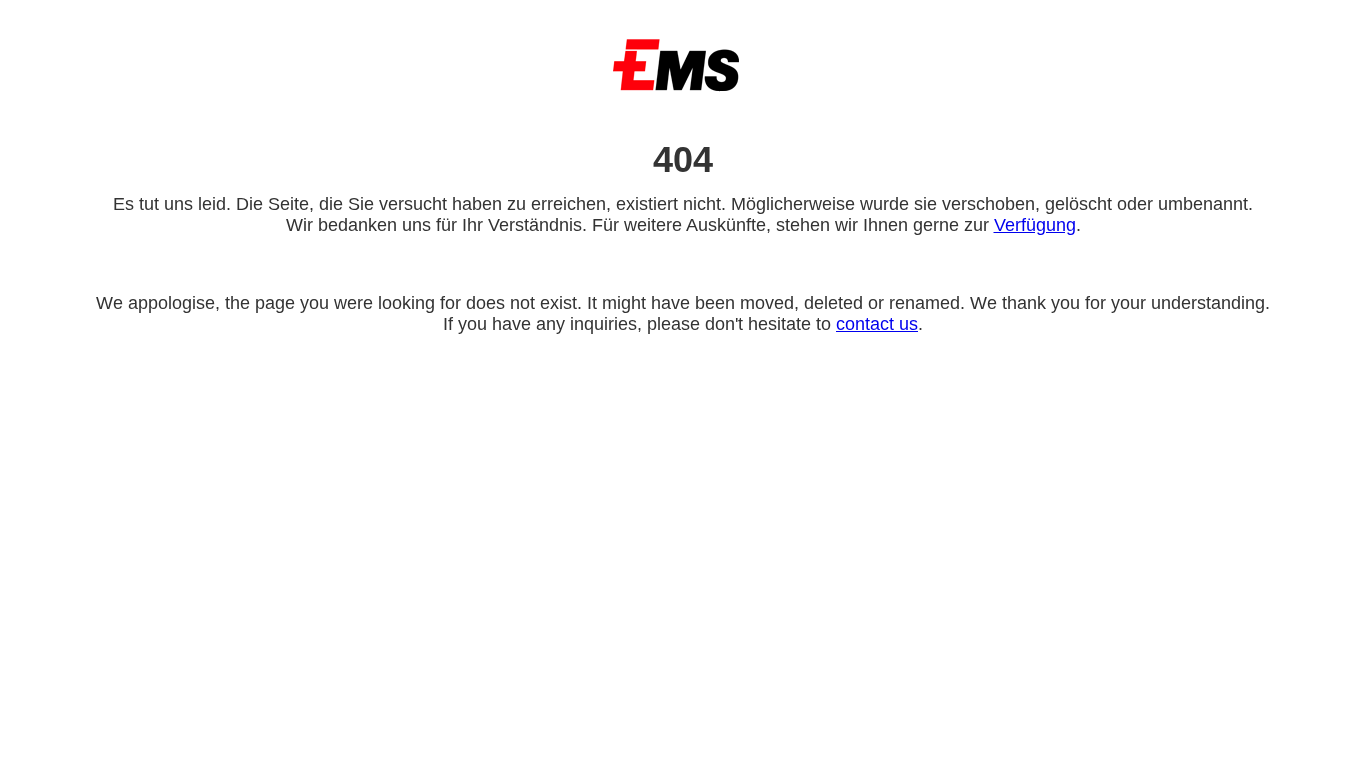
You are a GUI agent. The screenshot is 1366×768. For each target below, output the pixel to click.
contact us (877, 324)
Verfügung (1035, 225)
